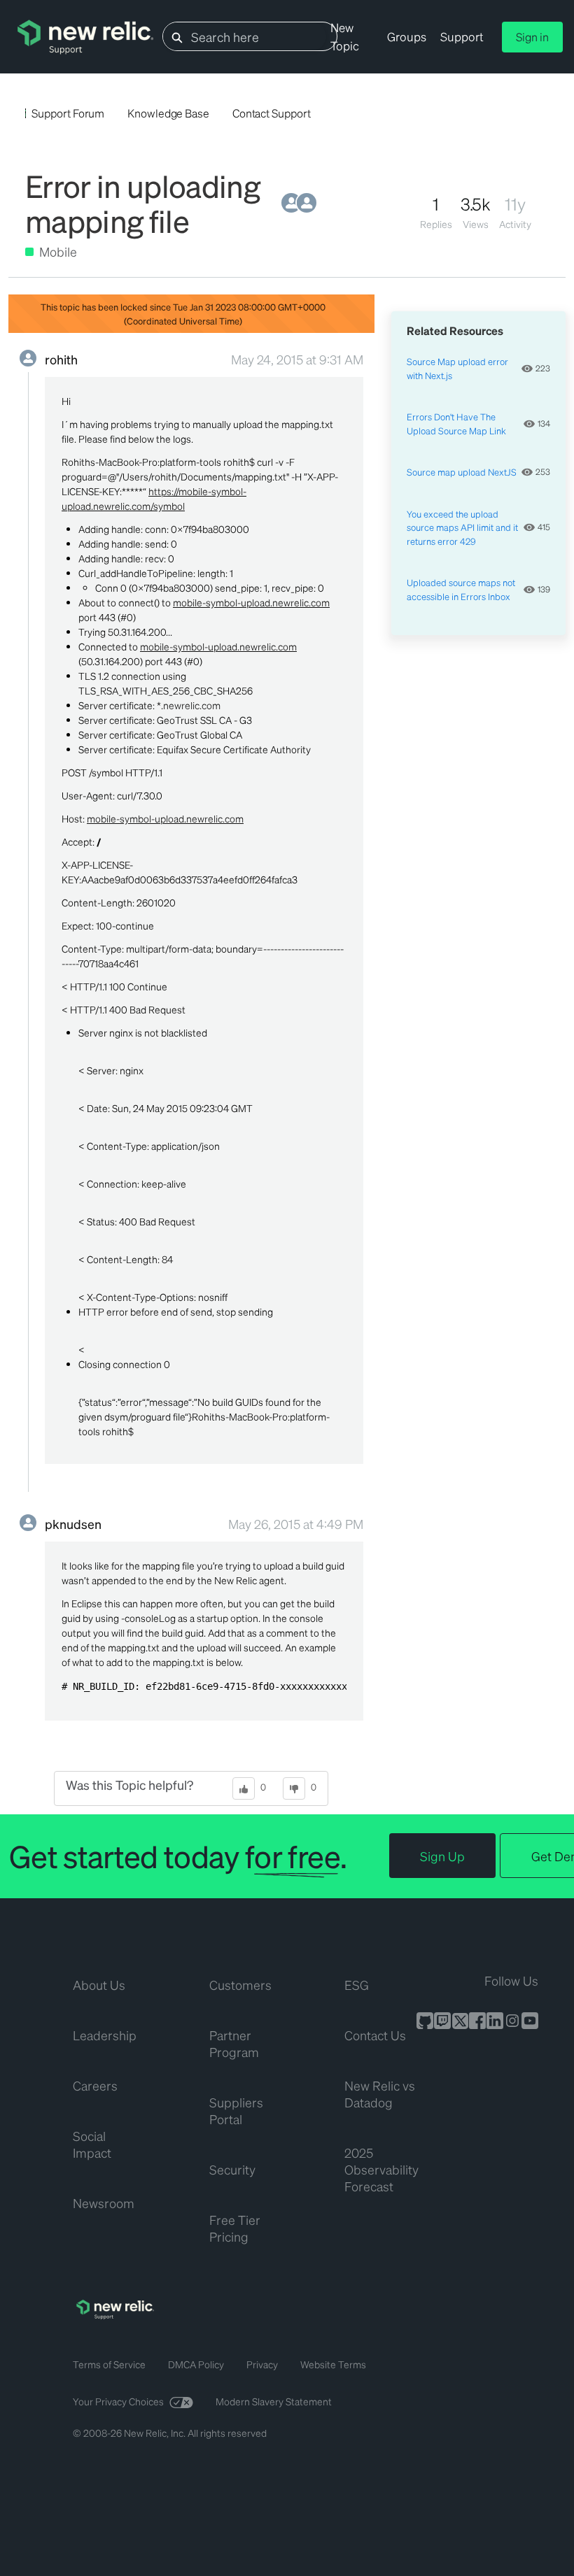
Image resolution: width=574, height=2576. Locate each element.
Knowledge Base (168, 113)
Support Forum (68, 113)
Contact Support (272, 113)
